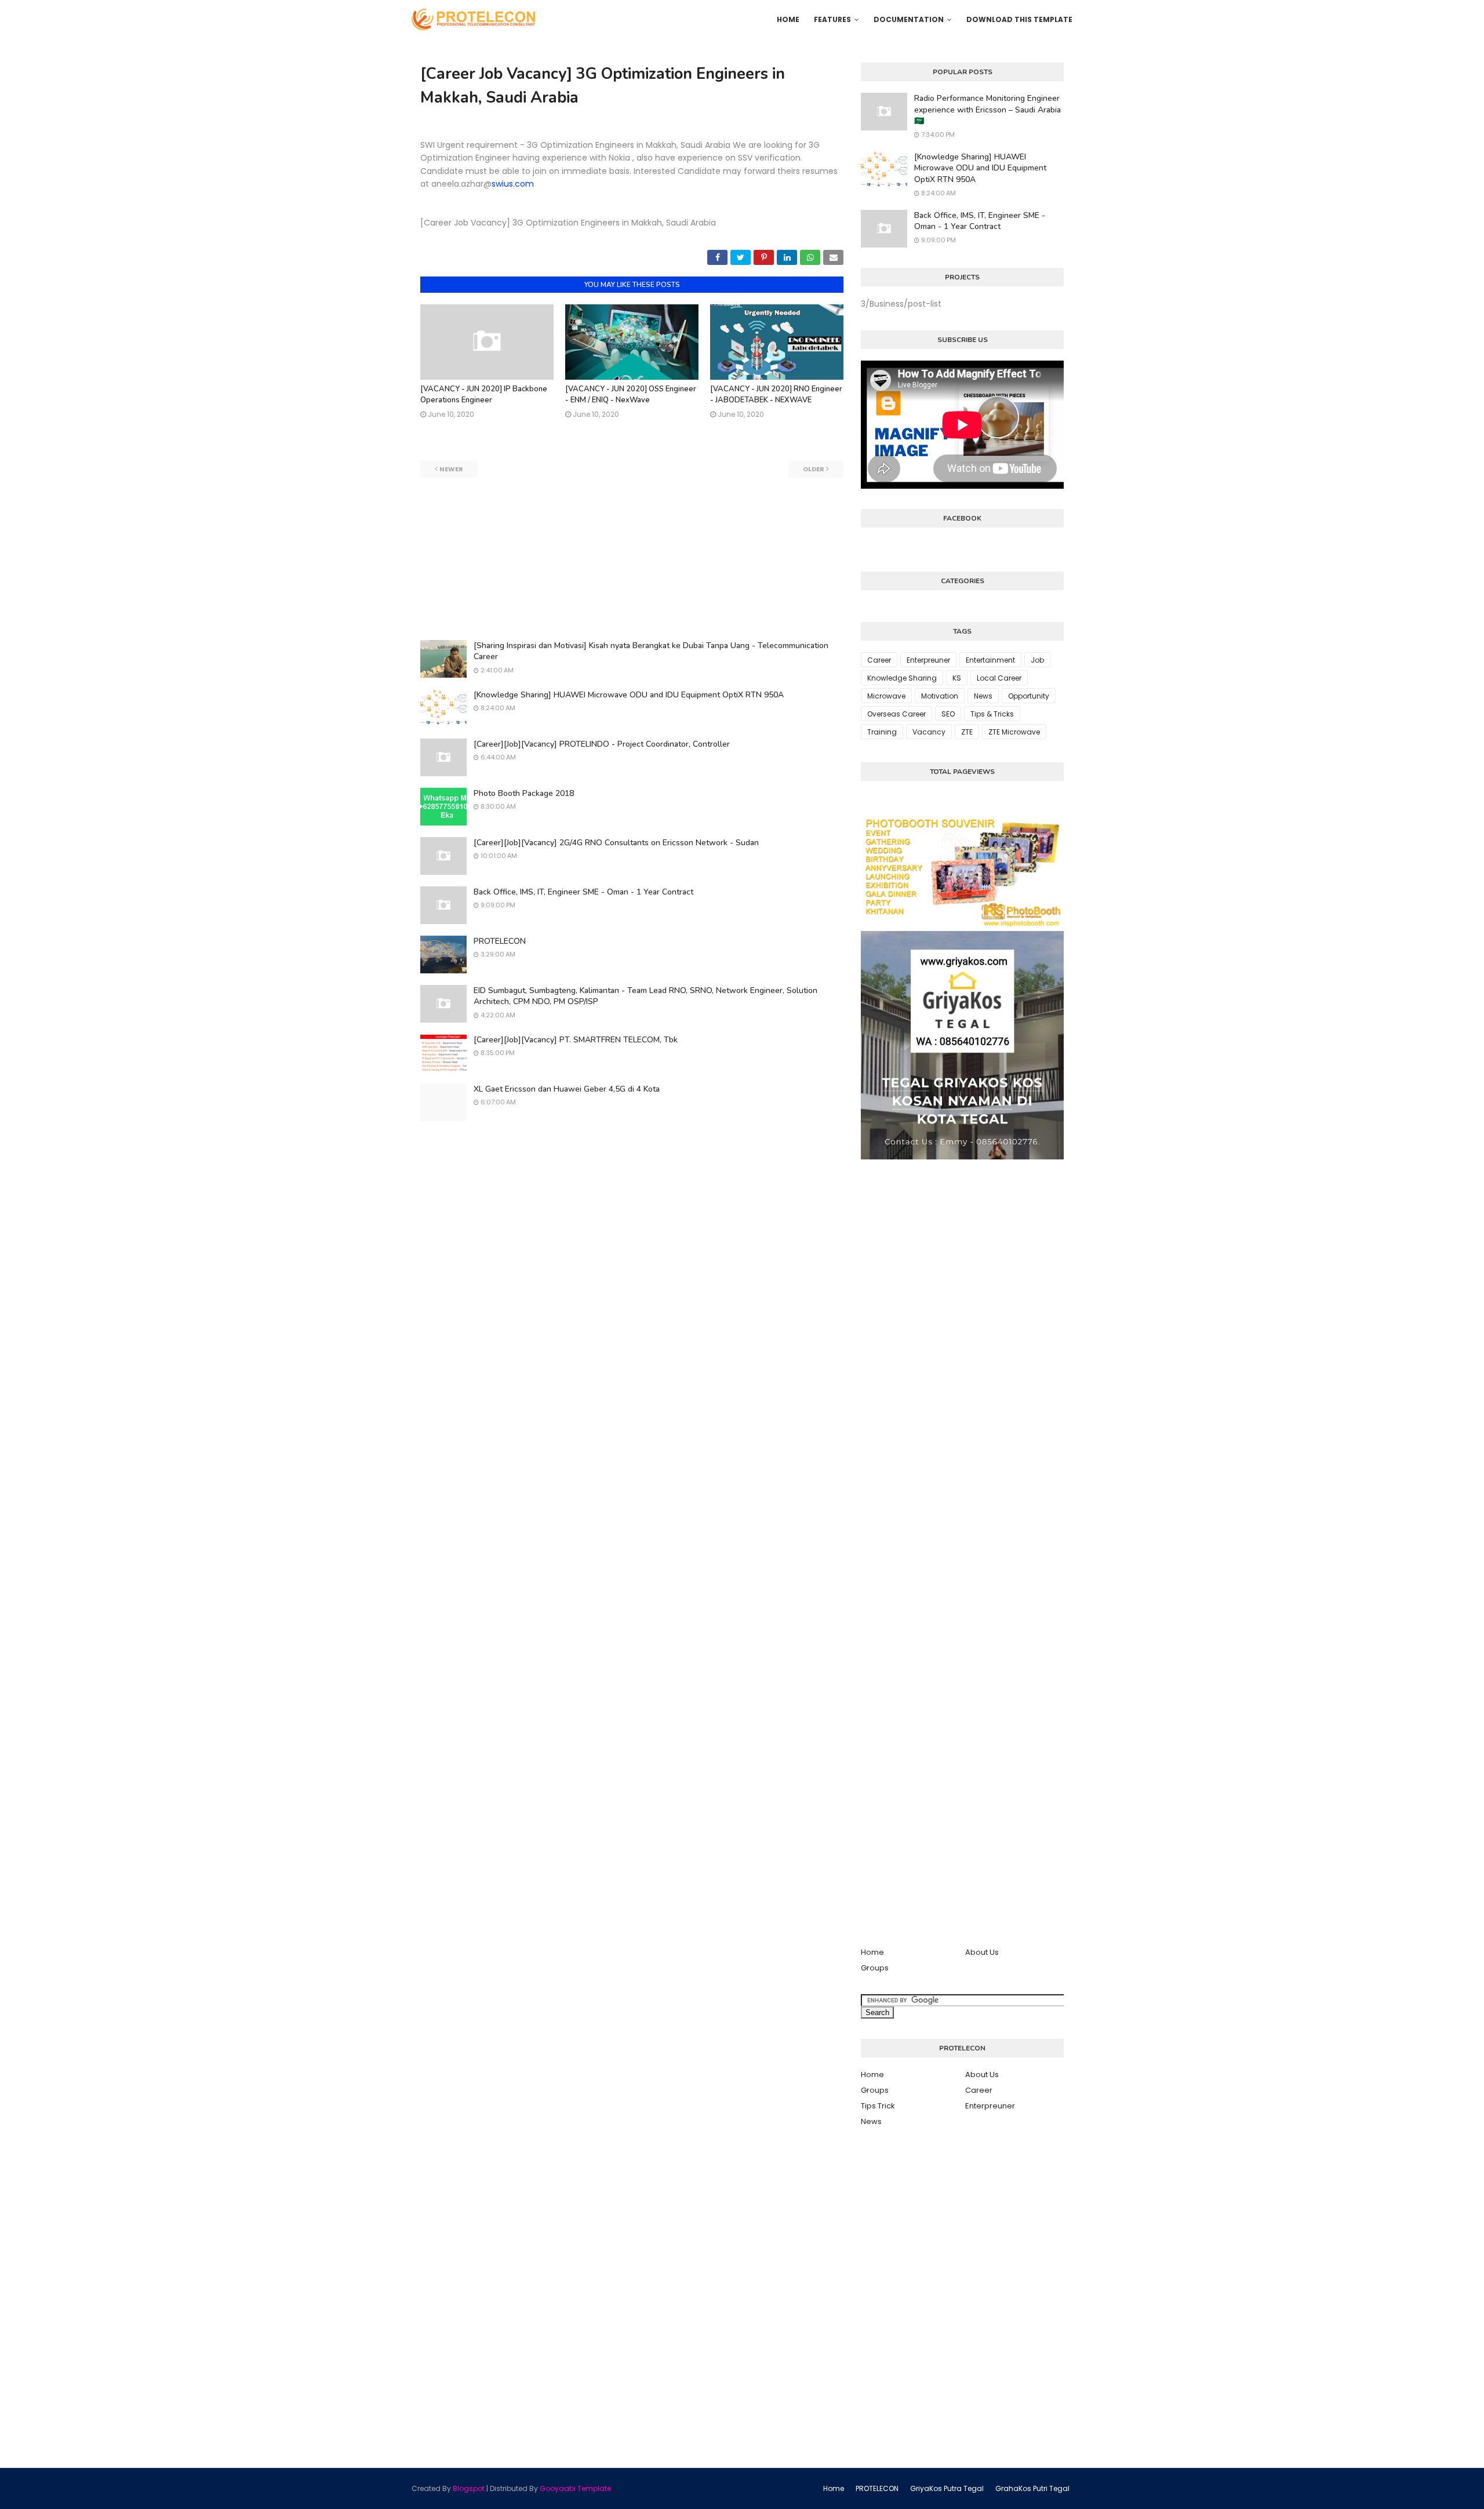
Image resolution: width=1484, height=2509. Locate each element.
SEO (948, 714)
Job (1037, 660)
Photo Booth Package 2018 (524, 793)
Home (872, 1952)
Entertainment (990, 660)
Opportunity (1029, 696)
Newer (451, 469)
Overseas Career (896, 714)
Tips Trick (878, 2106)
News (983, 696)
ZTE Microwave (1014, 732)
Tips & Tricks (992, 714)
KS (957, 678)
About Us (982, 1952)
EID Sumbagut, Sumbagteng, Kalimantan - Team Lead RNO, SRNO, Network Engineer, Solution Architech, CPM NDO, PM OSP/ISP (645, 996)
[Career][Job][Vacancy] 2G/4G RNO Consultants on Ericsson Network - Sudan (616, 843)
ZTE (967, 732)
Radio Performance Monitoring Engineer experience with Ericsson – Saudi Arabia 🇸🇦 (987, 110)
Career (879, 660)
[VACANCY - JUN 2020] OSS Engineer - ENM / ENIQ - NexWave (631, 395)
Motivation (940, 696)
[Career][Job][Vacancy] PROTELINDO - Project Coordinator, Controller (602, 744)
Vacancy (929, 732)
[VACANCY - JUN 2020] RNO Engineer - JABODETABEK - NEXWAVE (776, 395)
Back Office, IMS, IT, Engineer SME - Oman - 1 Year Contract (583, 892)
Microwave (886, 696)
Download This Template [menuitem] (1019, 19)
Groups (875, 1968)
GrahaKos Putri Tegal (1032, 2488)
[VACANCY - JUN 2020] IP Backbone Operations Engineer (484, 395)
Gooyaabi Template (575, 2488)
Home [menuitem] (788, 19)
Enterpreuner (928, 660)
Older (814, 469)
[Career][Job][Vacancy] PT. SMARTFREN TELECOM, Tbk (576, 1040)
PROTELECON (500, 941)
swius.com (513, 184)
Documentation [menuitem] (909, 19)
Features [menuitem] (832, 19)
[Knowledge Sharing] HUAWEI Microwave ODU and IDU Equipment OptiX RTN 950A (629, 695)
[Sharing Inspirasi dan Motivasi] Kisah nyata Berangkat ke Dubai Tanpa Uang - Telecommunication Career (651, 651)
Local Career (999, 678)
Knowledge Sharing (902, 678)
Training (882, 732)
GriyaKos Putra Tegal (947, 2488)
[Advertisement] (632, 559)
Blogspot (469, 2488)
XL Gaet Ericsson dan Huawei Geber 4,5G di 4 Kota (567, 1089)
